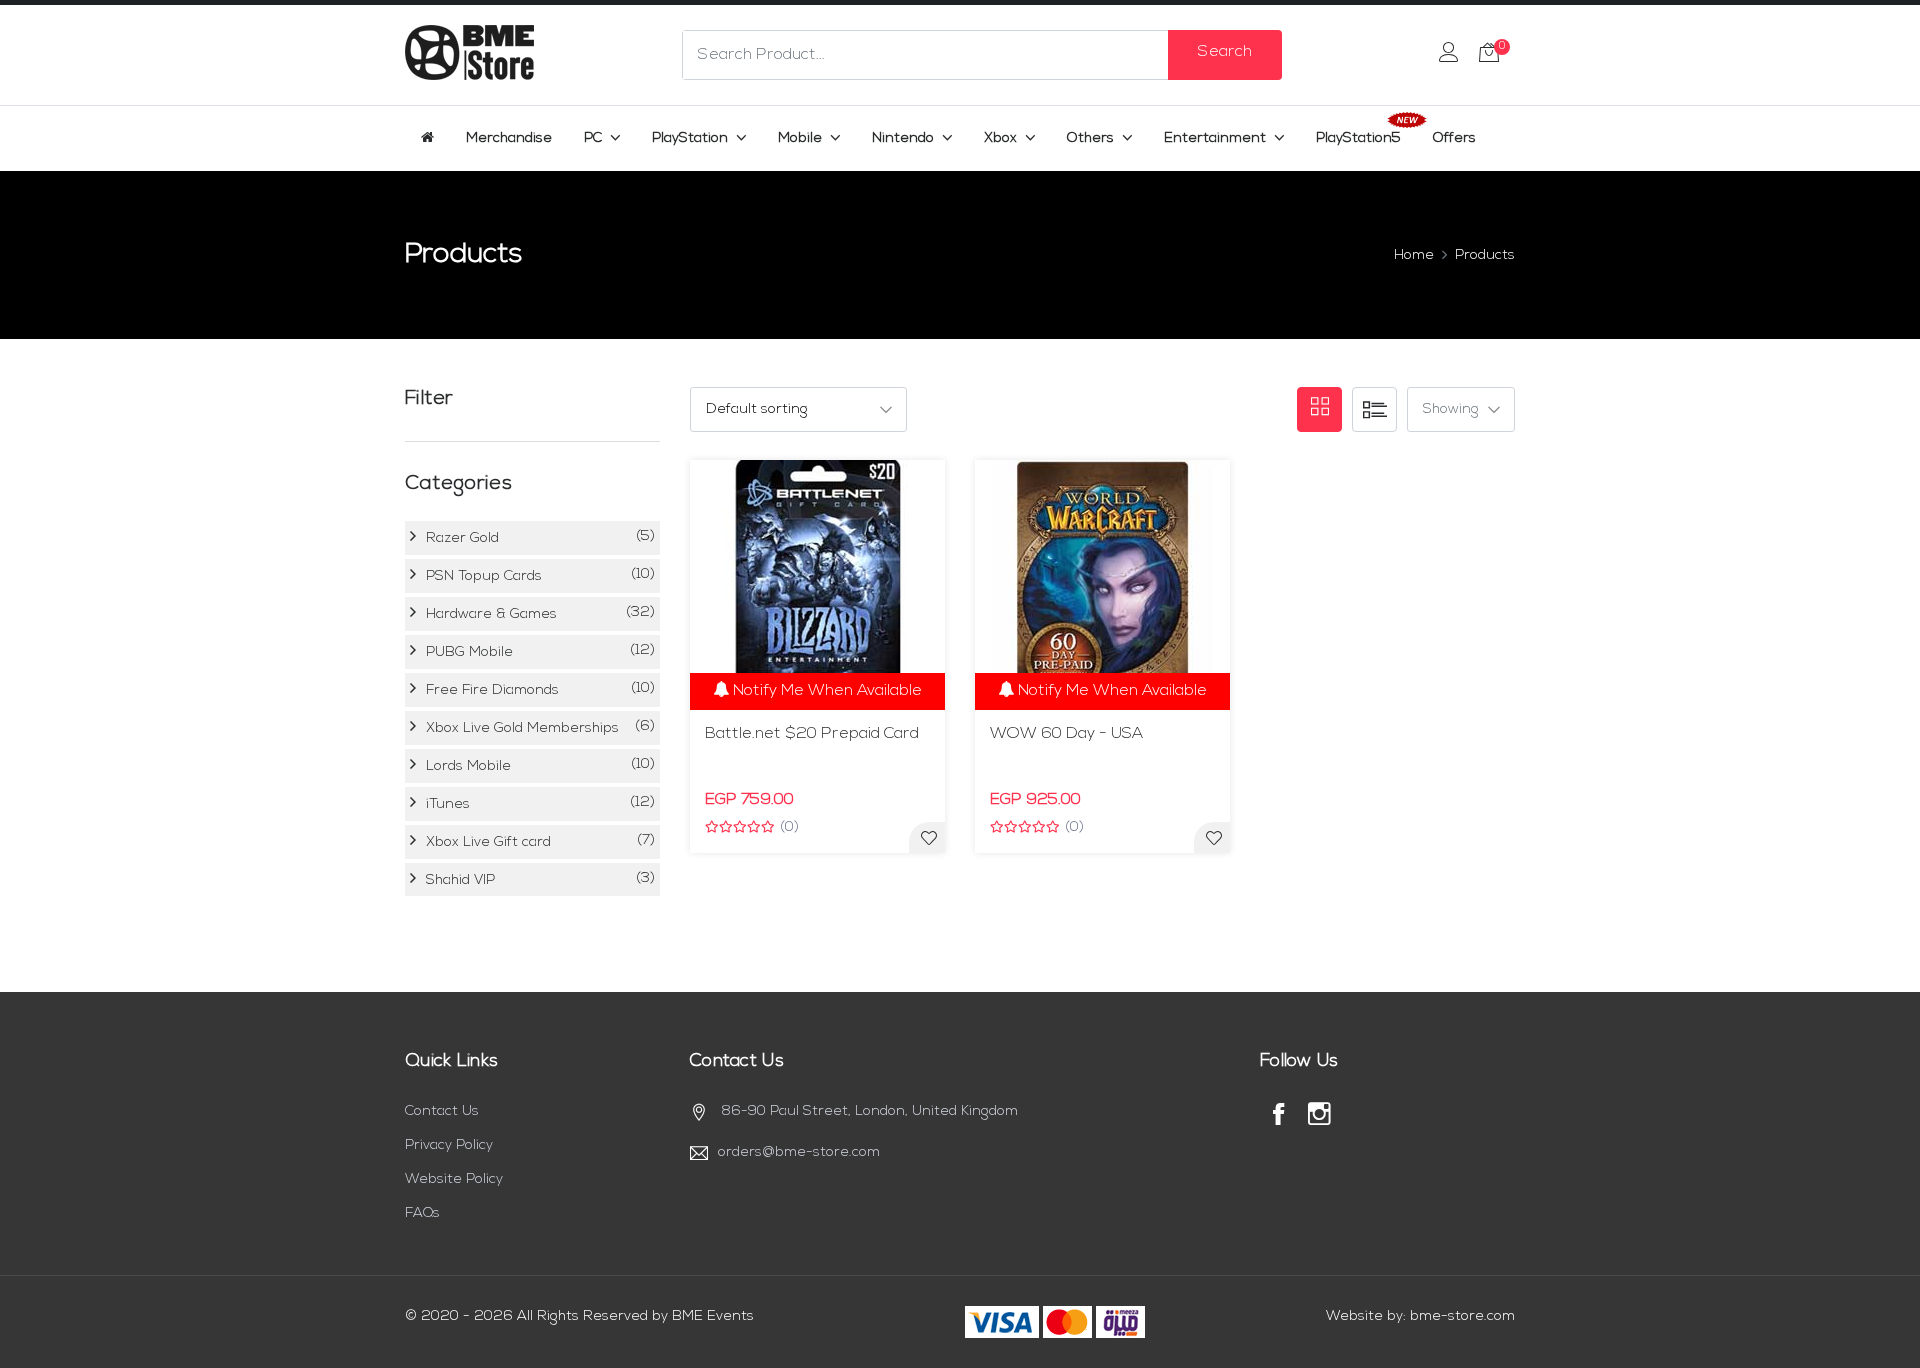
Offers (1454, 138)
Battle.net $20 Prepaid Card (812, 734)
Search (1225, 52)
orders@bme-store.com (799, 1152)
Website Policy (454, 1179)
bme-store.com (1462, 1316)
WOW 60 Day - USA (1066, 734)
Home (1414, 255)
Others (1092, 138)
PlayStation (692, 138)
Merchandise (509, 138)
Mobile (802, 138)
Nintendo (905, 138)
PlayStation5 (1358, 138)
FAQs (422, 1213)
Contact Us (442, 1111)
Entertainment (1217, 138)
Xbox (1002, 138)
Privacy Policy (449, 1145)
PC (595, 138)
